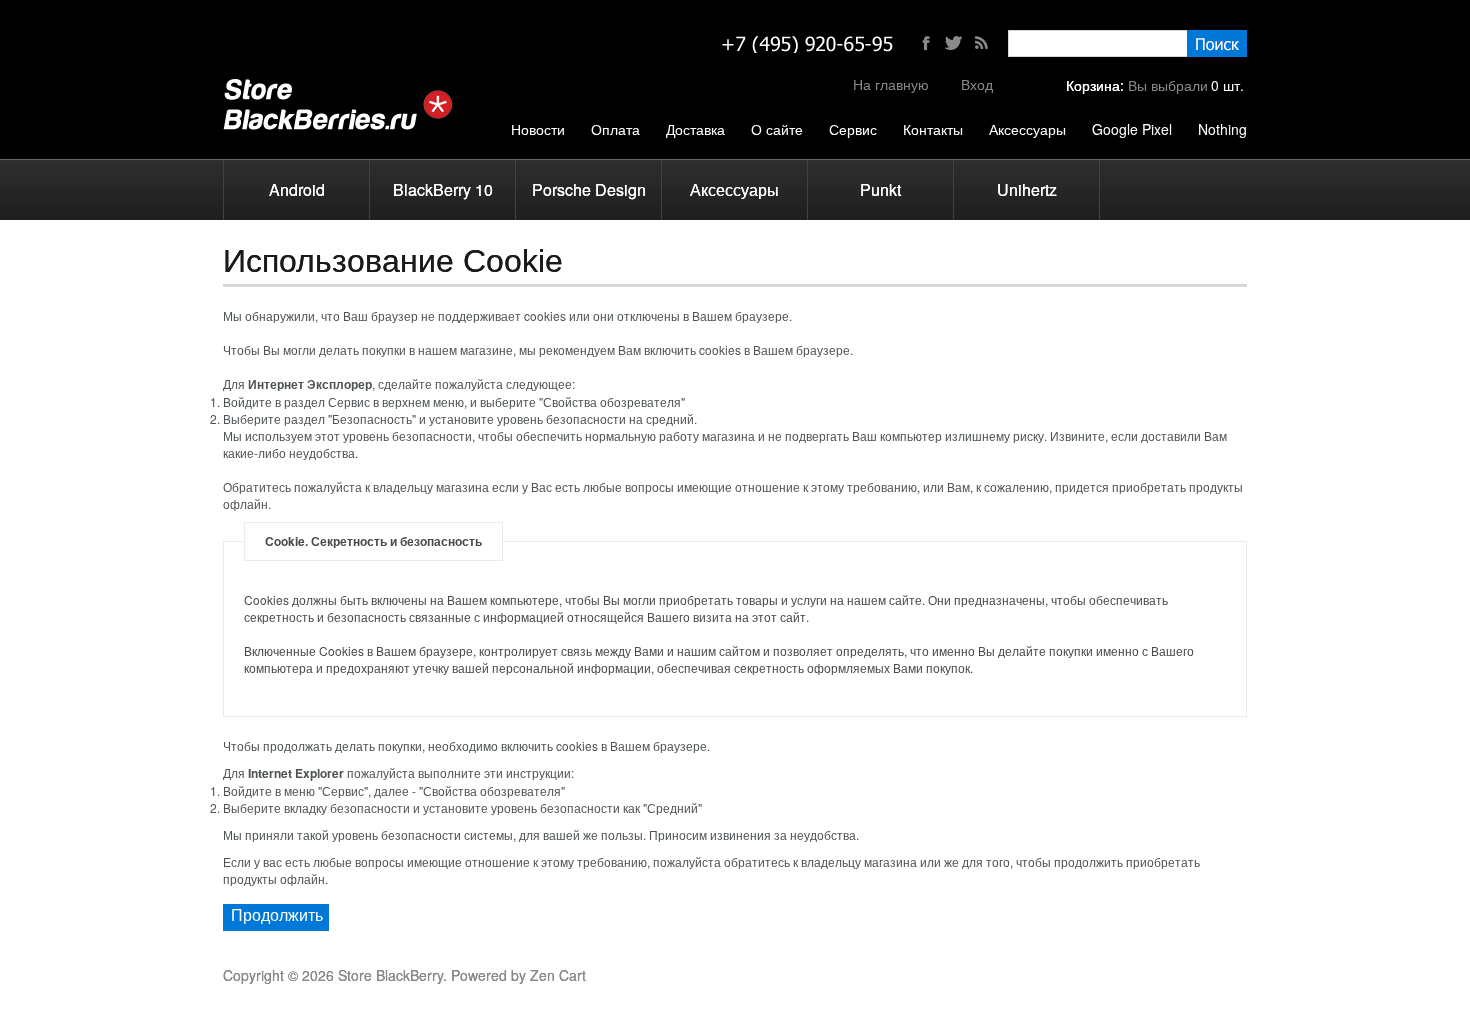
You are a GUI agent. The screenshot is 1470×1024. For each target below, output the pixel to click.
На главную (891, 84)
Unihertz (1027, 189)
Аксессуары (734, 189)
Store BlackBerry (390, 975)
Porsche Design (589, 189)
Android (297, 189)
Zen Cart (558, 975)
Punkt (880, 189)
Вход (977, 84)
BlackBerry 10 (443, 189)
